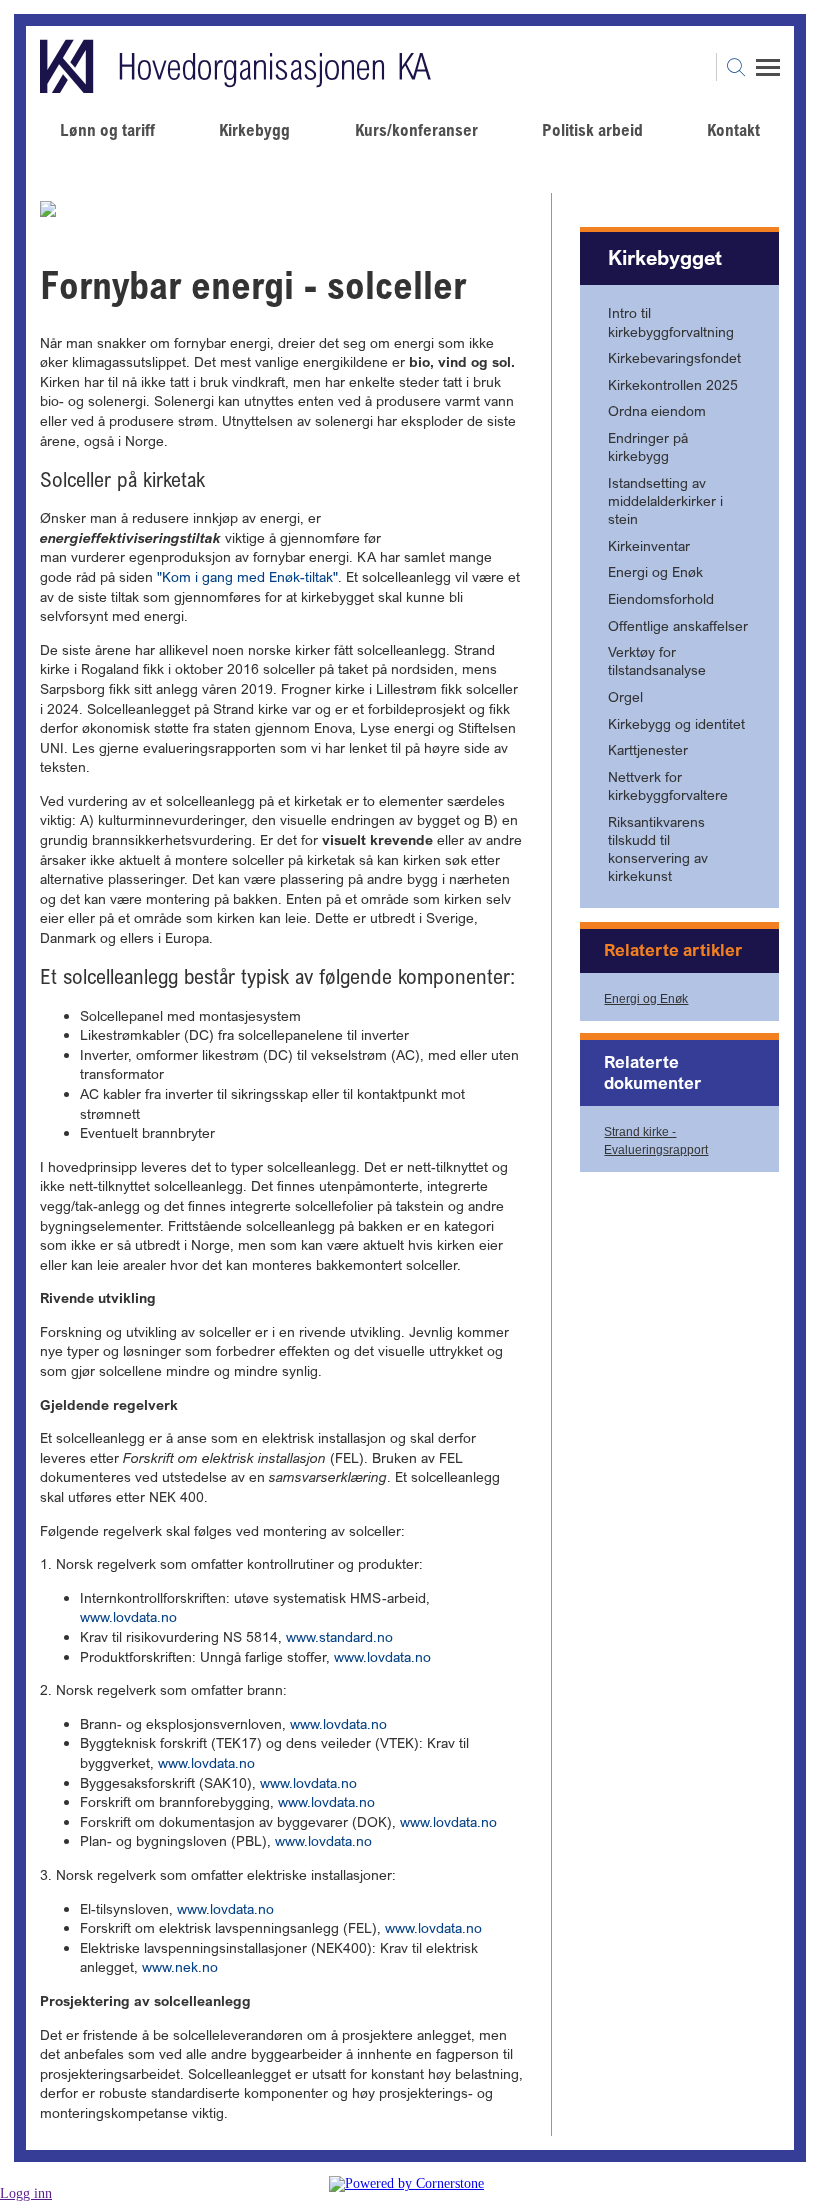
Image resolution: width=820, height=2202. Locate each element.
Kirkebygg (254, 130)
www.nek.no (180, 1966)
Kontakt (733, 130)
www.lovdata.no (128, 1616)
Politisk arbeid (592, 130)
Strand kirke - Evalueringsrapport (656, 1141)
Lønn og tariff (107, 130)
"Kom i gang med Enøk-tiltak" (247, 576)
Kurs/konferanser (416, 130)
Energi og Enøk (646, 999)
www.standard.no (339, 1636)
